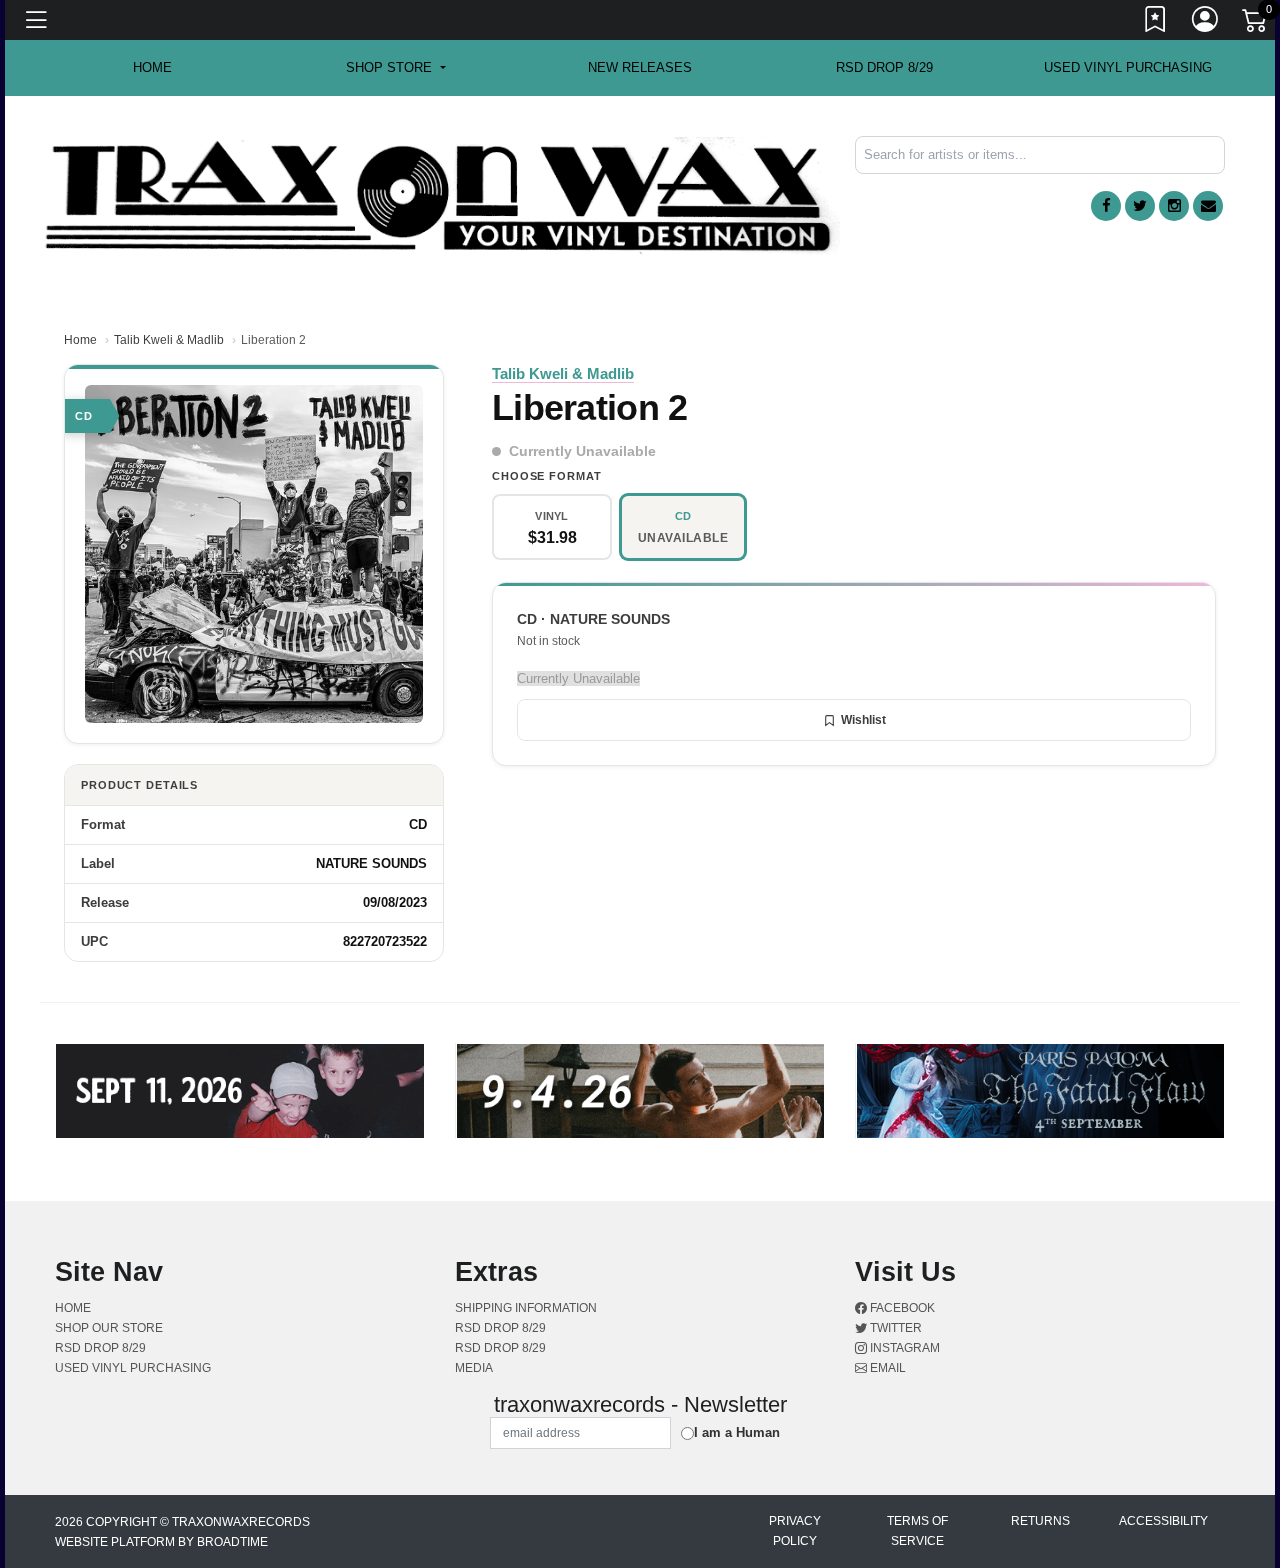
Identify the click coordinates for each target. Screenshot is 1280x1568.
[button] (395, 68)
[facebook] (1106, 206)
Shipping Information (526, 1308)
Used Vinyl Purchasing (1128, 67)
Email (886, 1368)
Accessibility (1163, 1521)
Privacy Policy (795, 1531)
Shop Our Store (109, 1328)
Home (80, 340)
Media (474, 1368)
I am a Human (737, 1432)
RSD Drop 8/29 (884, 67)
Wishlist (863, 720)
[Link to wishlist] (1156, 23)
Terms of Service (917, 1531)
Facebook (901, 1308)
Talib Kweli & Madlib (169, 340)
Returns (1040, 1521)
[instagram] (1174, 206)
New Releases (640, 67)
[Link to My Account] (1206, 23)
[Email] (1208, 206)
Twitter (894, 1328)
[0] (1256, 24)
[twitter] (1140, 206)
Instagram (903, 1348)
